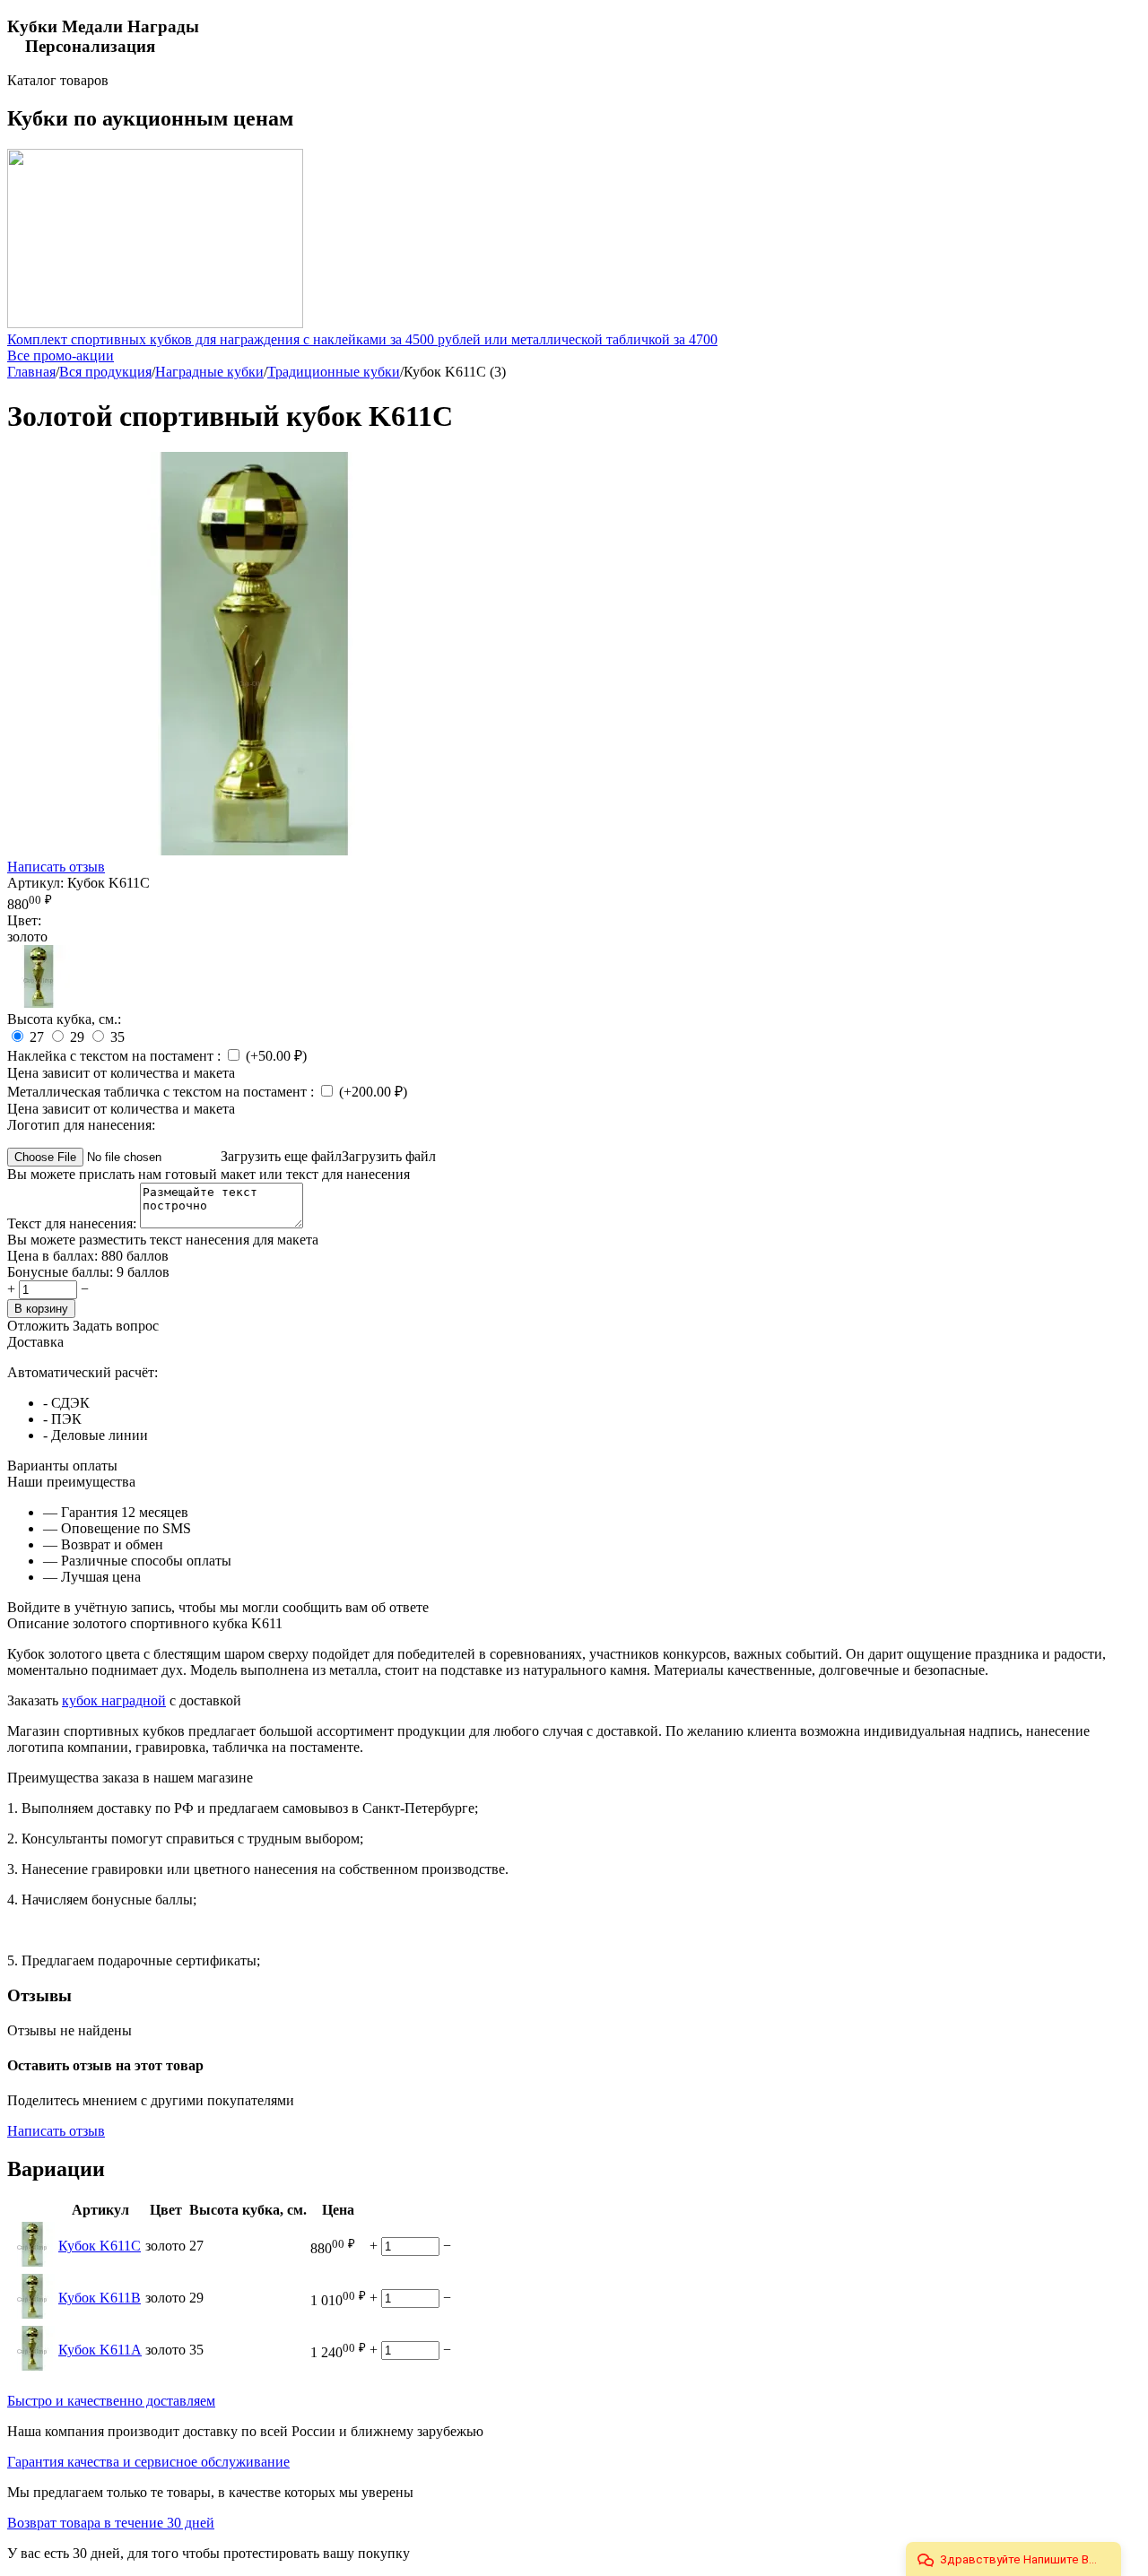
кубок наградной (114, 1700)
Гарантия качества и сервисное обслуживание (148, 2462)
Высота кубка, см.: (64, 1019)
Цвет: (24, 920)
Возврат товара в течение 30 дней (111, 2523)
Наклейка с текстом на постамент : (116, 1056)
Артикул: (35, 883)
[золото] (39, 1003)
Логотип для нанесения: (81, 1125)
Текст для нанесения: (74, 1223)
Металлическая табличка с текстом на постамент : (162, 1092)
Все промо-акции (61, 356)
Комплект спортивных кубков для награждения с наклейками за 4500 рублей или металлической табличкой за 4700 (362, 339)
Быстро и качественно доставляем (111, 2401)
